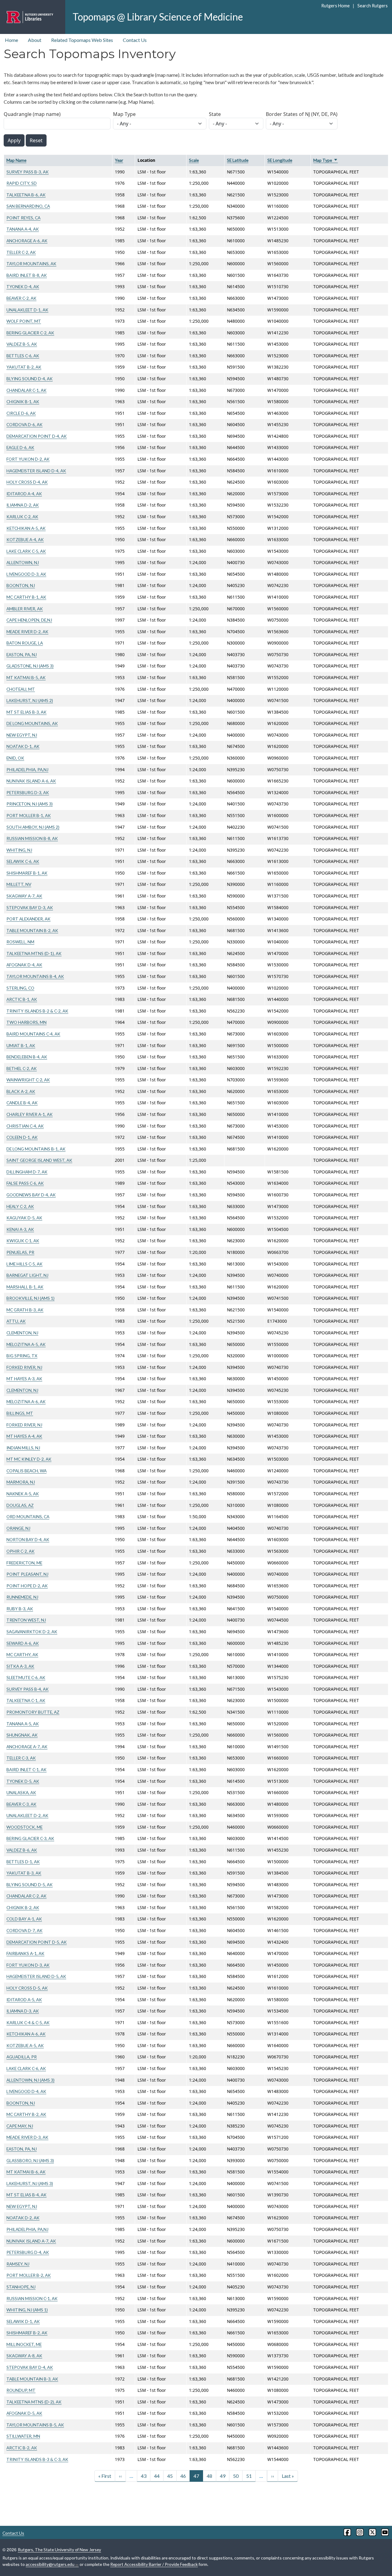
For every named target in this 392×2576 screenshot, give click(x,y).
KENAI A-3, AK (20, 1229)
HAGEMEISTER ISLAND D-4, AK (36, 471)
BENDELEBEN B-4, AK (27, 1057)
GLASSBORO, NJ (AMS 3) (30, 2160)
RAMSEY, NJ (18, 2264)
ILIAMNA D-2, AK (23, 505)
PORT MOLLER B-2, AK (29, 2275)
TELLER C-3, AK (21, 1758)
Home (11, 40)
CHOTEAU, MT (21, 689)
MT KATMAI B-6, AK (26, 2172)
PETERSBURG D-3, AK (28, 792)
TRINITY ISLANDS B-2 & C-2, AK (37, 1011)
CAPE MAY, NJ (20, 2126)
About (35, 40)
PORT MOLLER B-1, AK (29, 815)
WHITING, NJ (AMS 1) (27, 2310)
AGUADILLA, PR (22, 2057)
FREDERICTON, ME (24, 1563)
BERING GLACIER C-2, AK (30, 333)
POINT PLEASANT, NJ (27, 1574)
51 (249, 2476)
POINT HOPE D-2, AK (27, 1586)
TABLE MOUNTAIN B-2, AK (32, 930)
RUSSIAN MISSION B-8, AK (32, 838)
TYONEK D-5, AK (23, 1781)
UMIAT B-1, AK (21, 1045)
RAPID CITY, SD (22, 183)
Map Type (124, 114)
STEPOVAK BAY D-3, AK (30, 907)
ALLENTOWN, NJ (23, 562)
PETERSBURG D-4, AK (28, 2252)
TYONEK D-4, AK (23, 286)
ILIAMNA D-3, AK (23, 2011)
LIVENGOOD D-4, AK (26, 2091)
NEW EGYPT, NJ (22, 735)
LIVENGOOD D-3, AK (26, 574)
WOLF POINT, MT (24, 321)
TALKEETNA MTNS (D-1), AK (34, 953)
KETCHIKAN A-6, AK (26, 2034)
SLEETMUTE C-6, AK (26, 1677)
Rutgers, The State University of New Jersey (59, 2550)
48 (209, 2476)
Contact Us (135, 40)
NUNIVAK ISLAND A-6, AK (31, 781)
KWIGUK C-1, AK (23, 1241)
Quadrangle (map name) (32, 114)
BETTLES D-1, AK (23, 1862)
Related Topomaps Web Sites (82, 40)
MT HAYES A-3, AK (24, 1379)
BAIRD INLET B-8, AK (27, 275)
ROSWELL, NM (20, 942)
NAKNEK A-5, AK (23, 1494)
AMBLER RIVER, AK (25, 609)
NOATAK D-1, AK (23, 746)
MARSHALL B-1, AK (25, 1287)
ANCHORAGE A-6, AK (27, 241)
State (215, 114)
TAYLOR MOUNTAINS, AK (31, 264)
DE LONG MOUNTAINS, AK (32, 723)
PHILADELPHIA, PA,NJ (27, 769)
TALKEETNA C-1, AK (26, 1700)
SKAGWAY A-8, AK (24, 2356)
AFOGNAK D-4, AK (24, 965)
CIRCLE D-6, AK (21, 413)
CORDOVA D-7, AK (24, 1930)
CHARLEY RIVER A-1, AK (30, 1114)
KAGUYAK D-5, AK (24, 1218)
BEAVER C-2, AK (21, 298)
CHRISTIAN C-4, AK (25, 1126)
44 (157, 2476)
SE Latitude (238, 160)
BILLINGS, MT (20, 1413)
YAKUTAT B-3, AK (24, 1873)
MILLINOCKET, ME (24, 2344)
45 (170, 2476)
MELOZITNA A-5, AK (26, 1344)
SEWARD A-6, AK (23, 1643)
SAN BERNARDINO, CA (28, 206)
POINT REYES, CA (23, 218)
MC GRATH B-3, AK (25, 1310)
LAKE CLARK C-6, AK (26, 2068)
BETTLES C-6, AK (23, 356)
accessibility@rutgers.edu (50, 2564)
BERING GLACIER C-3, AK (30, 1838)
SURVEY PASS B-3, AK (28, 172)
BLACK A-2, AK (21, 1091)
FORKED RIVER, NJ (24, 1367)
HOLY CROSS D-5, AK (27, 1988)
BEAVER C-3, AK (21, 1804)
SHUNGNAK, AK (22, 1735)
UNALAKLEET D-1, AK (27, 310)
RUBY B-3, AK (20, 1609)
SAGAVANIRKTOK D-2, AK (32, 1632)
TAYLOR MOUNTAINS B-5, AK (35, 2425)
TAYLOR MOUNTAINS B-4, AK (35, 976)
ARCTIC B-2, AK (22, 2448)
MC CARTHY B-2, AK (26, 2114)
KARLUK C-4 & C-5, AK (28, 2022)
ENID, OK (15, 758)
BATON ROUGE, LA (25, 643)
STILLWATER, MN (23, 2436)
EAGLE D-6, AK (20, 447)
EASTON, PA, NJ (22, 654)
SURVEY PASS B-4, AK (28, 1689)
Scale (194, 160)
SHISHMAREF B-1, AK (27, 873)
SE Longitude (280, 160)
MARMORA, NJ (21, 1482)
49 (223, 2476)
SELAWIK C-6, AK (23, 861)
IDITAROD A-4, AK (24, 494)
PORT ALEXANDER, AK (28, 919)
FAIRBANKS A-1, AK (25, 1953)
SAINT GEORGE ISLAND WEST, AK (39, 1160)
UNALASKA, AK (21, 1792)
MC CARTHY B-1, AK (26, 597)
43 (144, 2476)
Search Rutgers (372, 6)
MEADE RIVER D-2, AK (27, 632)
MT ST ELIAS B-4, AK (26, 2195)
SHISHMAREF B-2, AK (27, 2333)
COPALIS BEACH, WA (26, 1471)
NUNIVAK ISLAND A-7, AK (31, 2241)
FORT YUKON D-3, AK (28, 1965)
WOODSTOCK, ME (24, 1827)
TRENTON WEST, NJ (26, 1620)
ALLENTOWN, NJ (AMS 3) (30, 2080)
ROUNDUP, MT (21, 2390)
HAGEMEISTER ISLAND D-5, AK (36, 1976)
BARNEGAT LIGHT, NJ (27, 1275)
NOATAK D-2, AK (23, 2218)
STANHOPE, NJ (21, 2287)
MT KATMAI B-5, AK (26, 677)
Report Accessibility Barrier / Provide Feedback (154, 2564)
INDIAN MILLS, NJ (23, 1448)
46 (183, 2476)
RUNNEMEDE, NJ (22, 1597)
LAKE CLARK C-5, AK (26, 551)
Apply (14, 140)
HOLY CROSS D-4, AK (27, 482)
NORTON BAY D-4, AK (28, 1539)
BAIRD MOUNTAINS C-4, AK (33, 1034)
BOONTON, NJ (21, 585)
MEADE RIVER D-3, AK (27, 2137)
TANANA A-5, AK (23, 1724)
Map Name (16, 160)
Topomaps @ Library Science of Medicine (158, 17)
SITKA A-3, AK (20, 1666)
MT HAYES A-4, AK (24, 1436)
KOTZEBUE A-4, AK (25, 539)
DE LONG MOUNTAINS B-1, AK (36, 1149)
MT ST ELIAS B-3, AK (26, 712)
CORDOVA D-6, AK (24, 424)
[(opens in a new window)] (347, 2532)
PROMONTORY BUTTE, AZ (33, 1712)
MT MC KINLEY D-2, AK (29, 1459)
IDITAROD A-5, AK (24, 2000)
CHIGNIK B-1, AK (23, 401)
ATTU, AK (16, 1321)
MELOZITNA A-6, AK (26, 1401)
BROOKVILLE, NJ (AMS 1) (30, 1298)
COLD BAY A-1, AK (24, 1919)
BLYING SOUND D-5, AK (30, 1885)
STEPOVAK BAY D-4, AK (30, 2367)
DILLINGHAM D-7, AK (27, 1172)
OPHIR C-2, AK (21, 1551)
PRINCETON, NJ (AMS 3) (30, 804)
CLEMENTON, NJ (22, 1333)
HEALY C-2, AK (20, 1206)
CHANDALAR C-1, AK (26, 390)
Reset (36, 140)
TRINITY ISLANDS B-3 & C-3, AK (37, 2459)
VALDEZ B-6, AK (22, 1850)
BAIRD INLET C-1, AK (26, 1769)
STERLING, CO (20, 988)
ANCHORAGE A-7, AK (27, 1747)
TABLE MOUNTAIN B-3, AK (32, 2379)
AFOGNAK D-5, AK (24, 2413)
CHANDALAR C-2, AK (26, 1896)
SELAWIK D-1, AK (23, 2321)
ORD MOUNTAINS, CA (28, 1517)
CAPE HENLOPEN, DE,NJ (29, 620)
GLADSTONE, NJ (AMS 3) (30, 666)
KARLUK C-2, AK (22, 517)
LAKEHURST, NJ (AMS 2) (30, 700)
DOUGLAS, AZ (20, 1505)
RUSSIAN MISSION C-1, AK (32, 2298)
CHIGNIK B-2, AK (23, 1907)
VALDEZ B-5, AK (22, 344)
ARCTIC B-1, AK (22, 999)
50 (236, 2476)
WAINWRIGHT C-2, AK (28, 1080)
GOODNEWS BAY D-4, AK (31, 1195)
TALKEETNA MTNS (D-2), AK (34, 2402)
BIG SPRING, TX (22, 1356)
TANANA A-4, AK (23, 229)
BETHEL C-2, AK (22, 1068)
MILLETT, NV (19, 884)
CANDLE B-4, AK (22, 1103)
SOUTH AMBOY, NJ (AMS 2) (33, 827)
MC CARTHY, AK (22, 1654)
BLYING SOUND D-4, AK (30, 379)
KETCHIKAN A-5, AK (26, 528)
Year (119, 160)
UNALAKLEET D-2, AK (27, 1815)
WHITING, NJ (19, 850)
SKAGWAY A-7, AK (24, 896)
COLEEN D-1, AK (22, 1137)
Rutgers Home (335, 6)
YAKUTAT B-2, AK (24, 367)
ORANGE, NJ (18, 1528)
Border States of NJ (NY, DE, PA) (302, 114)
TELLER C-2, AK (21, 252)
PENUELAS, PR (20, 1252)
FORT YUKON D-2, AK (28, 459)
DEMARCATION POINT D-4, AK (37, 436)
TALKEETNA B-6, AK (26, 195)
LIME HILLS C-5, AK (24, 1264)
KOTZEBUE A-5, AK (25, 2045)
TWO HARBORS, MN (26, 1022)
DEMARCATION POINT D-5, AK (37, 1942)
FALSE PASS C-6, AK (25, 1183)
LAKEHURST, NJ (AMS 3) (30, 2183)
